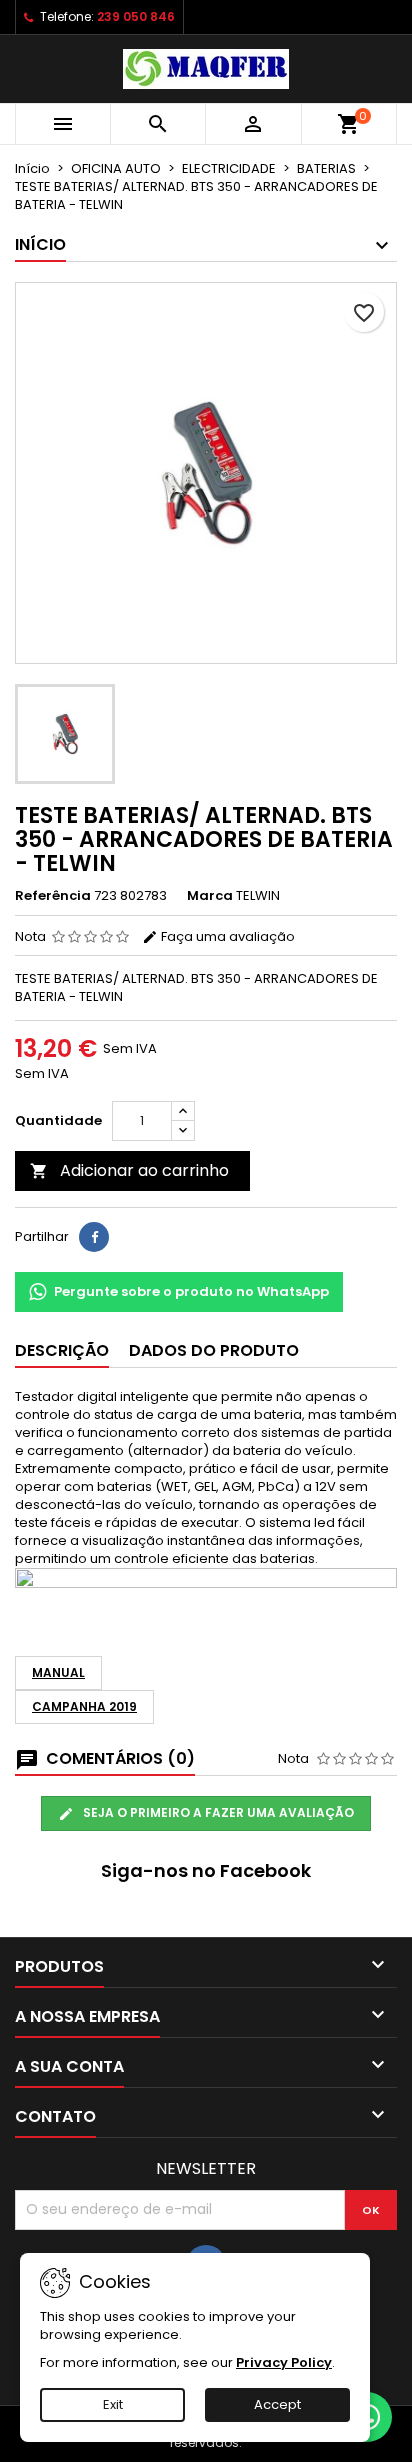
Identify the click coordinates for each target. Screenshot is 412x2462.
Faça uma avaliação (226, 936)
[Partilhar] (94, 1237)
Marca (210, 896)
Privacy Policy (284, 2362)
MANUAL (58, 1672)
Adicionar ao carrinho (129, 1170)
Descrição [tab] (62, 1350)
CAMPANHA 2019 (84, 1706)
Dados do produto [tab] (214, 1350)
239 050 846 (136, 16)
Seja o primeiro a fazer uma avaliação (217, 1812)
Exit (113, 2404)
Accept (277, 2404)
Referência (53, 896)
